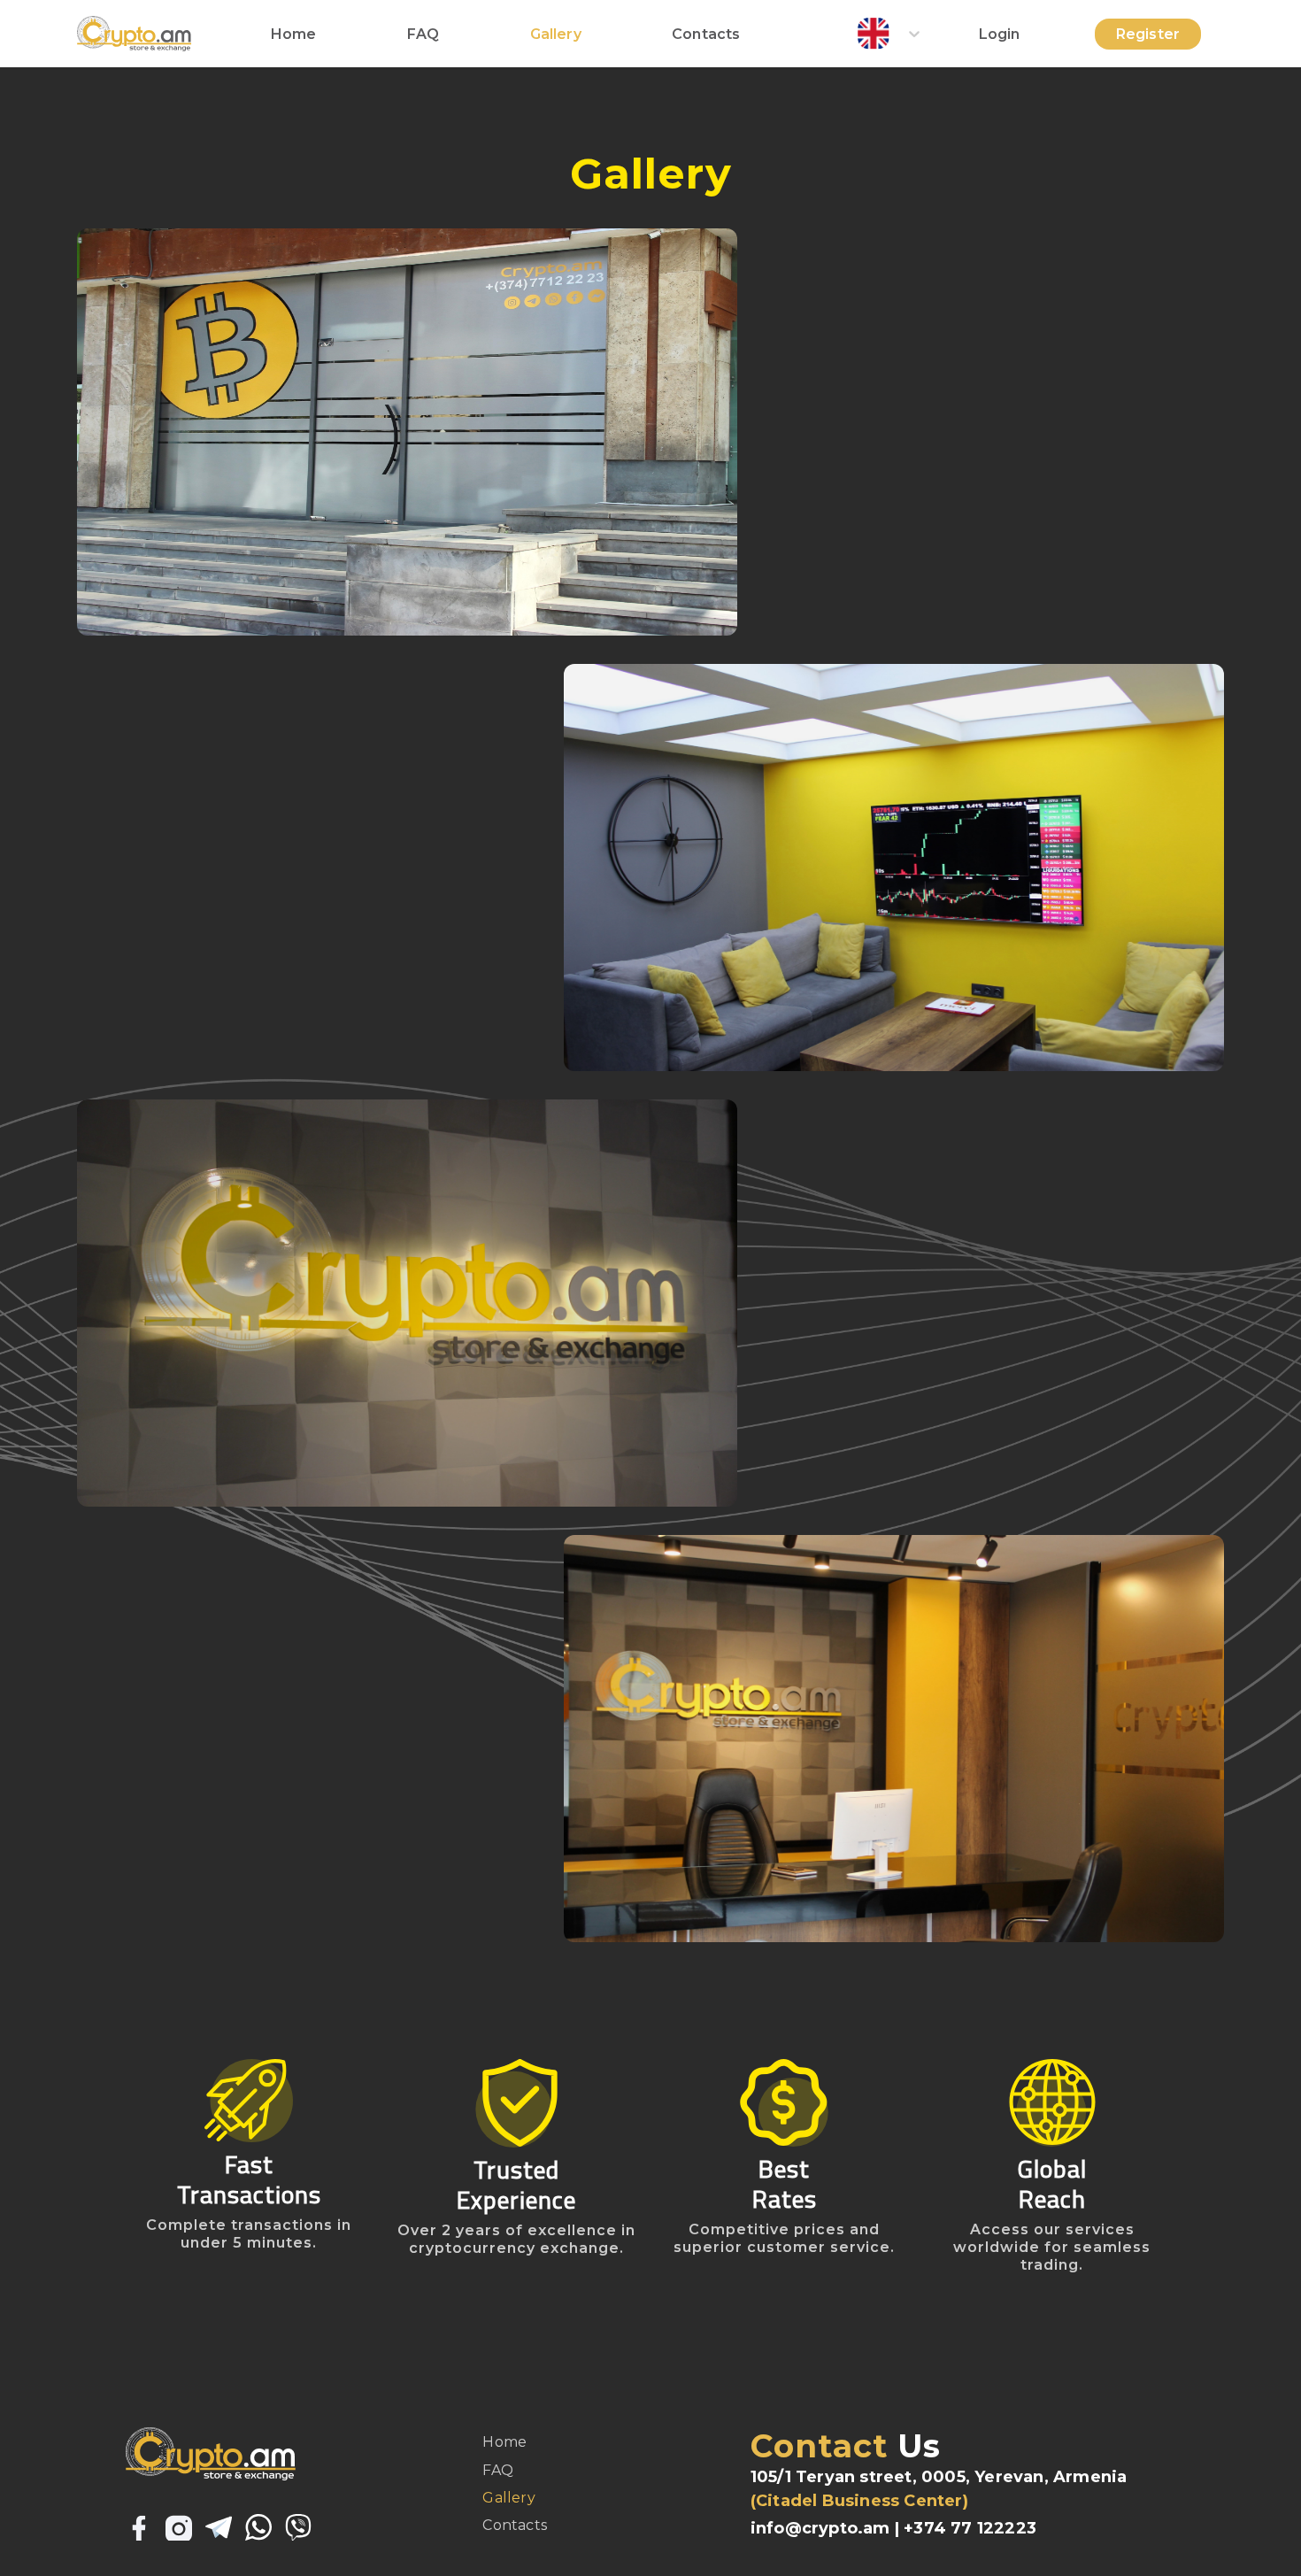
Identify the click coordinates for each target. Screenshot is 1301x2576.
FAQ (423, 34)
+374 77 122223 (970, 2528)
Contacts (706, 34)
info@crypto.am (820, 2528)
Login (1000, 34)
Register (1148, 34)
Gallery (556, 34)
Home (294, 34)
